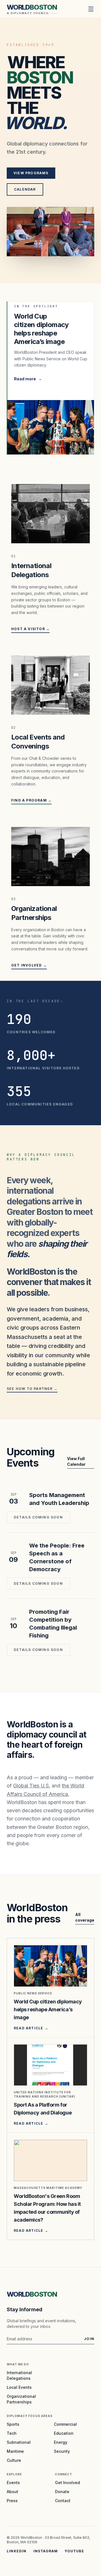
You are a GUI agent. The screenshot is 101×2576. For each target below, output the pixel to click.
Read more (28, 379)
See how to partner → (32, 1389)
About (12, 2492)
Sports (13, 2424)
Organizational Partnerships (21, 2399)
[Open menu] (91, 9)
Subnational (19, 2442)
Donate (62, 2492)
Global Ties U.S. (32, 1786)
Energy (61, 2442)
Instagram (46, 2551)
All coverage (85, 1917)
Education (64, 2433)
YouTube (74, 2551)
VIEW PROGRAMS (31, 173)
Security (62, 2451)
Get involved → (29, 965)
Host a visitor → (30, 629)
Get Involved (67, 2483)
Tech (12, 2433)
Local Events (19, 2387)
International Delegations (19, 2375)
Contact (63, 2501)
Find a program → (31, 800)
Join (89, 2339)
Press (12, 2501)
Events (13, 2483)
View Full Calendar (76, 1461)
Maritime (15, 2451)
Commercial (65, 2424)
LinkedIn (17, 2551)
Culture (14, 2460)
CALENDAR (25, 189)
